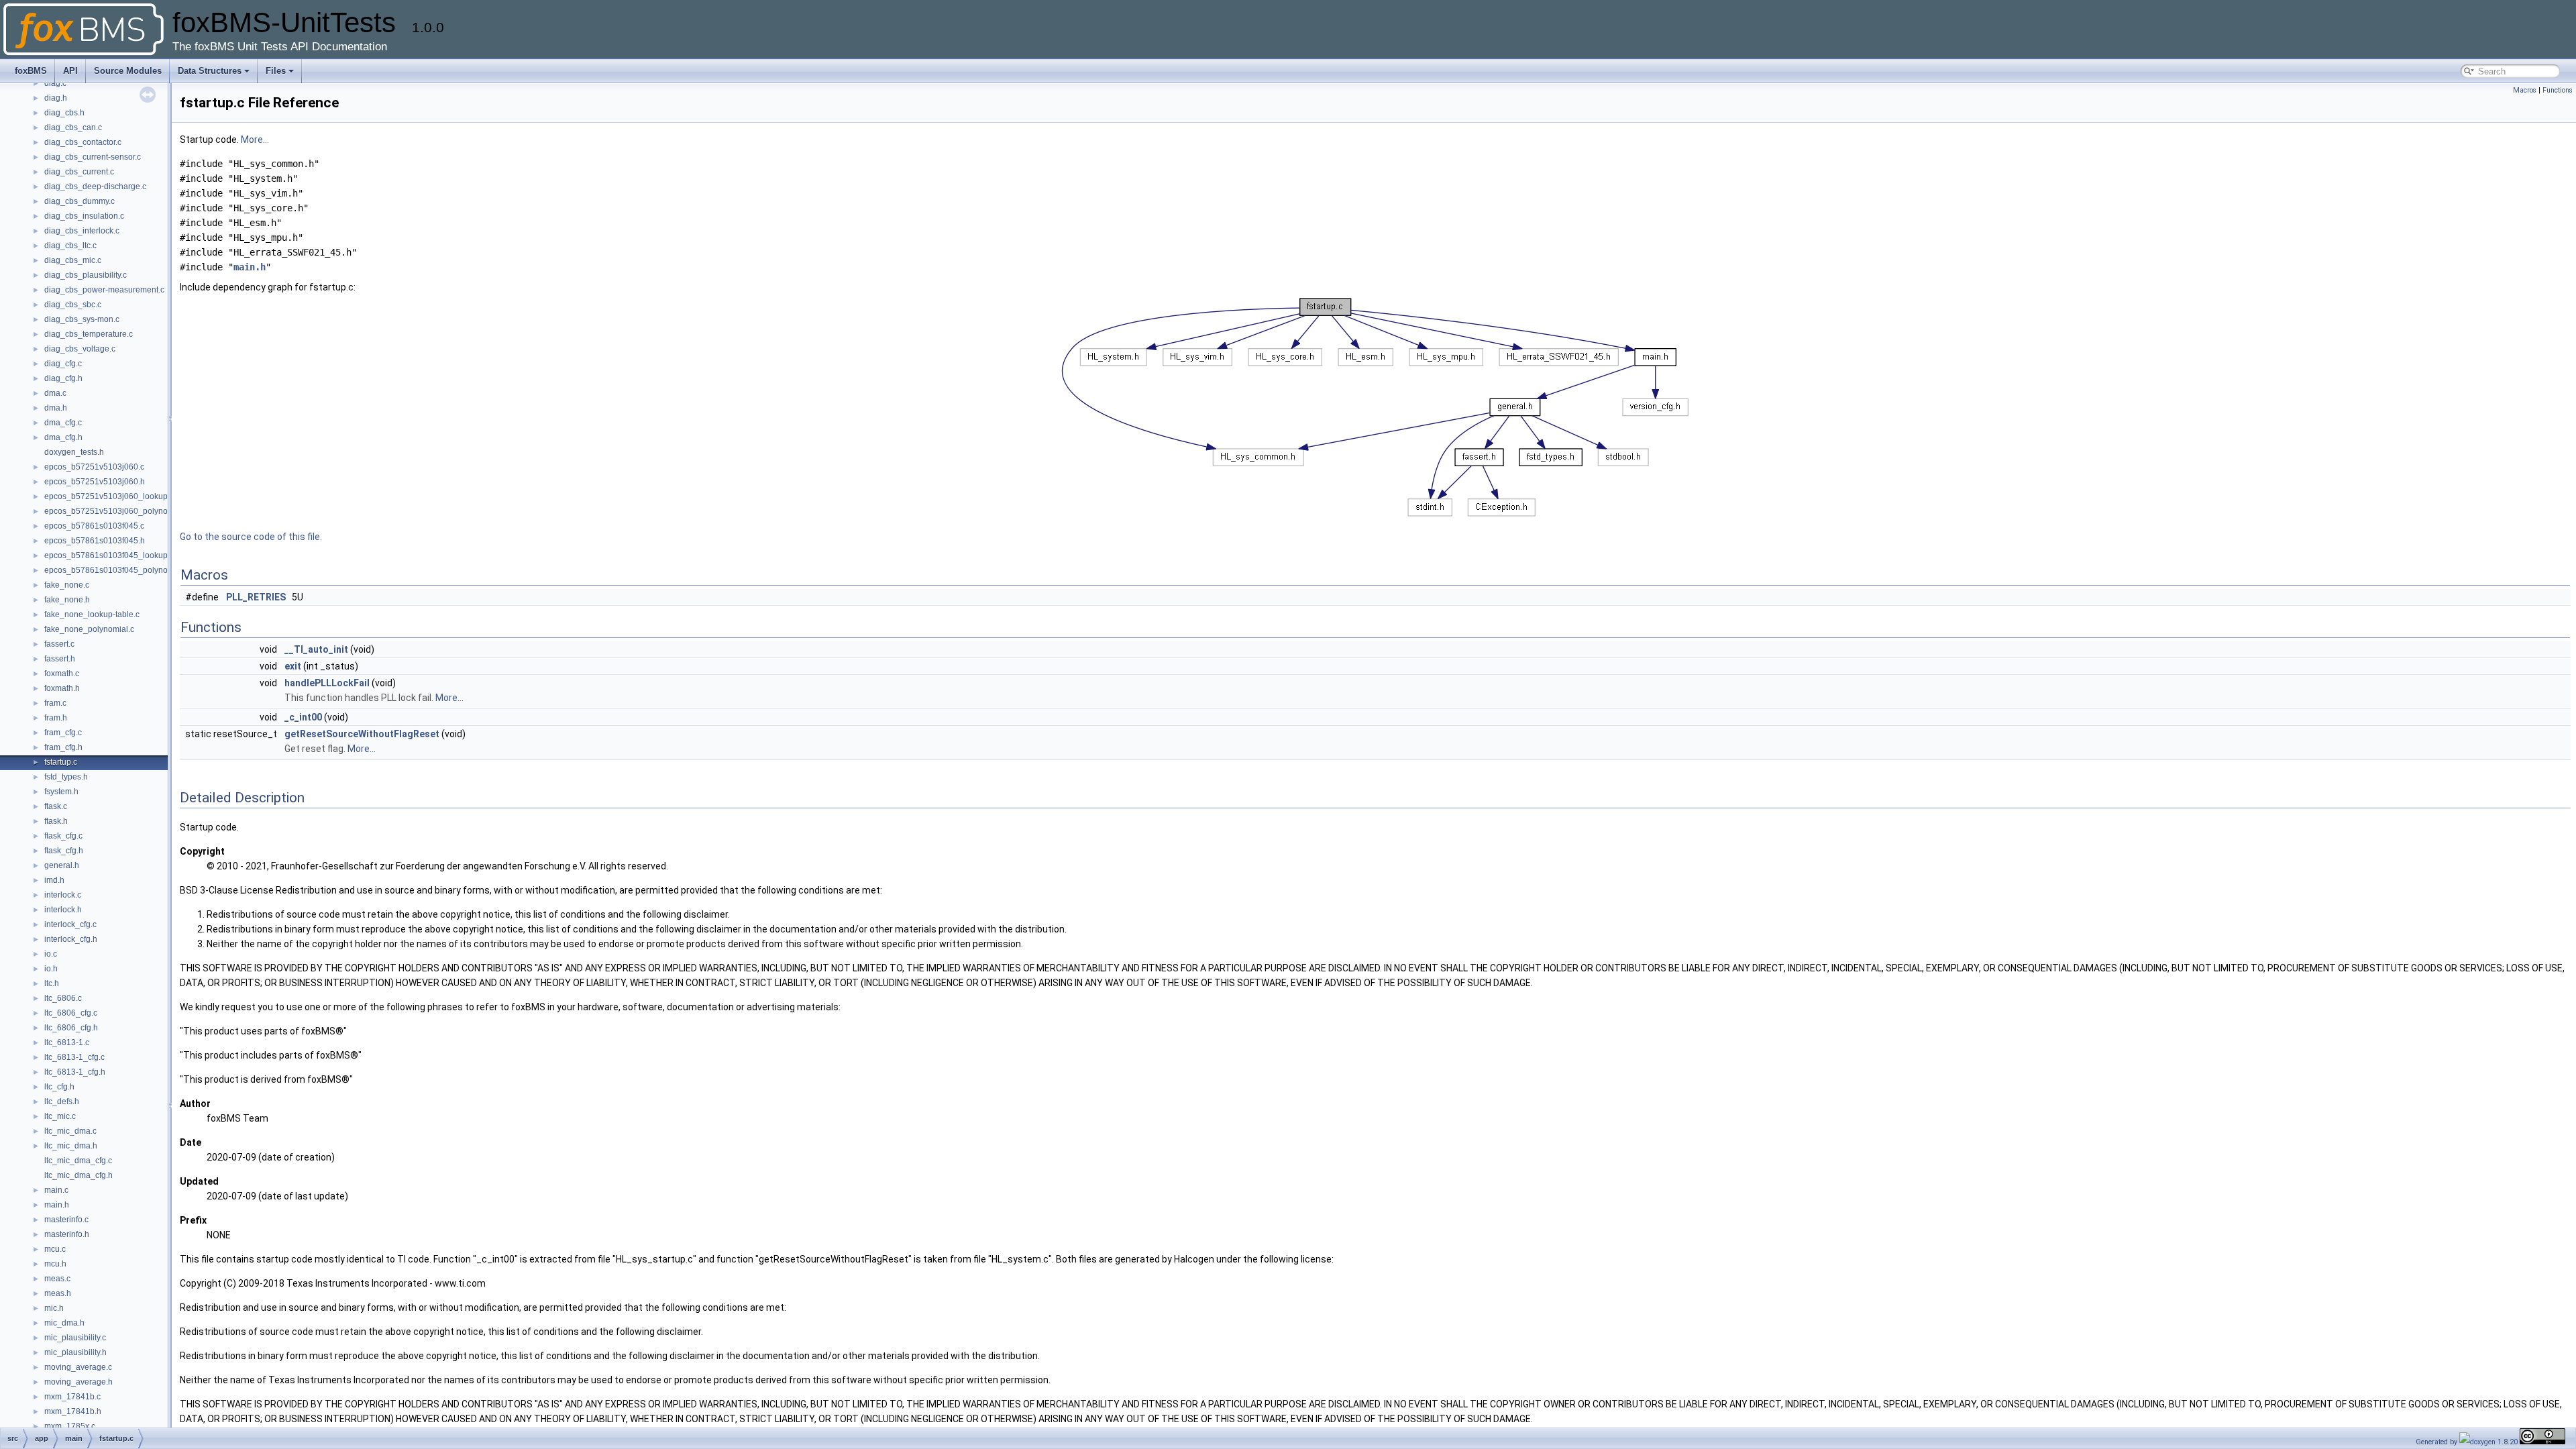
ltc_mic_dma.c (70, 1131)
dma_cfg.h (63, 437)
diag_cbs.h (64, 113)
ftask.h (56, 821)
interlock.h (63, 910)
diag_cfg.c (63, 364)
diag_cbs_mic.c (73, 260)
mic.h (54, 1308)
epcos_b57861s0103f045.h (95, 541)
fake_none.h (67, 600)
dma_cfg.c (63, 423)
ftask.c (56, 806)
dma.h (56, 408)
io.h (51, 969)
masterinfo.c (66, 1220)
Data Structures (210, 71)
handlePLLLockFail (327, 683)
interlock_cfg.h (71, 939)
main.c (56, 1190)
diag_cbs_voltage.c (80, 349)
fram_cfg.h (63, 747)
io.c (51, 954)
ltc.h (52, 983)
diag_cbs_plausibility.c (86, 275)
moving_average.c (78, 1367)
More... (255, 140)
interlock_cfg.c (70, 924)
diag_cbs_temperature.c (89, 334)
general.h (62, 865)
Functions (2558, 90)
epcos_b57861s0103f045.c (94, 526)
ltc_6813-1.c (67, 1042)
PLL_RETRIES (256, 597)
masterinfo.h (67, 1234)
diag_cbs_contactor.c (83, 142)
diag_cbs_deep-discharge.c (95, 186)
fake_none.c (67, 585)
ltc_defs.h (62, 1102)
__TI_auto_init (316, 649)
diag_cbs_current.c (79, 172)
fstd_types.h (66, 777)
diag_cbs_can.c (73, 127)
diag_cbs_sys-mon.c (82, 319)
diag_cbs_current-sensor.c (93, 157)
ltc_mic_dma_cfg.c (78, 1161)
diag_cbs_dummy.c (79, 201)
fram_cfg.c (63, 733)
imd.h (54, 880)
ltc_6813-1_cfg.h (75, 1072)
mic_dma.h (64, 1323)
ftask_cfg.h (64, 851)
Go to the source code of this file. (251, 537)
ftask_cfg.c (63, 836)
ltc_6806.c (63, 998)
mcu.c (55, 1249)
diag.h (56, 98)
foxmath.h (62, 688)
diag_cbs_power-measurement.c (104, 290)
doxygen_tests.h (74, 452)
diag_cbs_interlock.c (82, 231)
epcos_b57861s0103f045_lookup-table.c (119, 555)
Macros (2525, 90)
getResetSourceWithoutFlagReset (362, 734)
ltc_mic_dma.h (71, 1146)
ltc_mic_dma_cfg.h (78, 1175)
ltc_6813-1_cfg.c (74, 1057)
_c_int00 (303, 717)
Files (276, 71)
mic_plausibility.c (75, 1338)
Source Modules (128, 71)
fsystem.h (61, 792)
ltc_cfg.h (59, 1087)
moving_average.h (78, 1382)
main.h (57, 1205)
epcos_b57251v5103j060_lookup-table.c (119, 496)
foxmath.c (62, 674)
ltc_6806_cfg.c (71, 1013)
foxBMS (31, 71)
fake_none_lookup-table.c (92, 614)
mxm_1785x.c (70, 1426)
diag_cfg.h (63, 378)
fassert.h (60, 659)
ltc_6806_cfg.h (71, 1028)
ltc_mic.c (60, 1116)
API (70, 71)
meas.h (58, 1293)
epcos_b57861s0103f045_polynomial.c (117, 570)
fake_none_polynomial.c (89, 629)
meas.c (57, 1279)
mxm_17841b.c (72, 1397)
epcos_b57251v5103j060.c (94, 467)
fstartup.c (61, 762)
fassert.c (59, 644)
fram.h (56, 718)
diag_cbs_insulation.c (84, 216)
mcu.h (55, 1264)
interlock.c (63, 895)
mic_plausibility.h (75, 1352)
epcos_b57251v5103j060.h (95, 482)
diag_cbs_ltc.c (70, 246)
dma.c (55, 393)
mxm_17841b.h (73, 1411)
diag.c (55, 83)
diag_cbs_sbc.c (73, 305)
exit (293, 666)
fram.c (55, 703)
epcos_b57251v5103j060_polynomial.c (117, 511)
